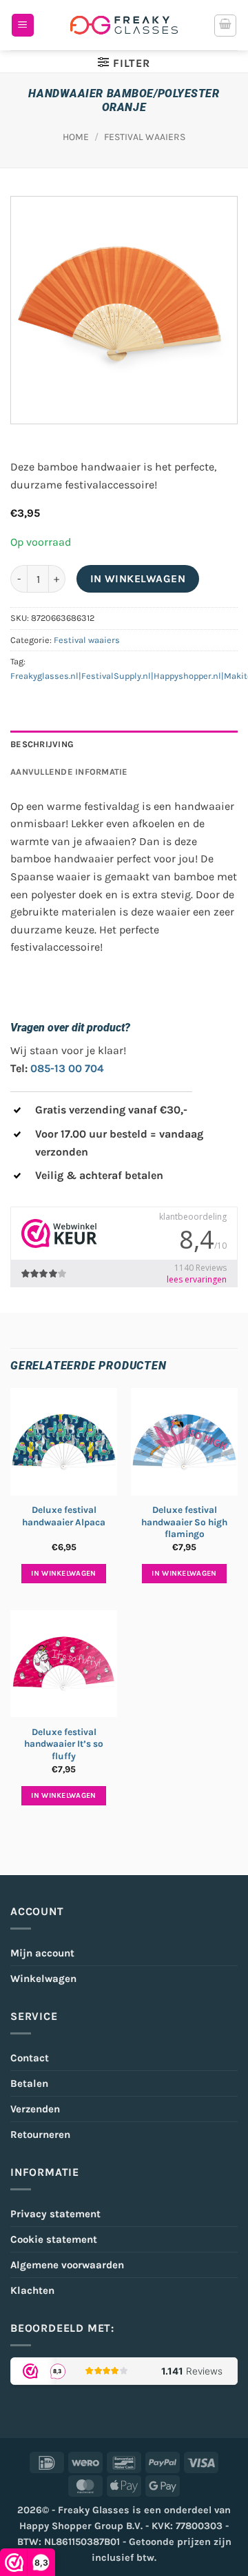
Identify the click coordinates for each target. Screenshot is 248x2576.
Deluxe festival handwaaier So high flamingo (184, 1522)
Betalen (29, 2083)
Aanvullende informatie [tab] (69, 772)
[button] (23, 25)
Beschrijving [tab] (42, 744)
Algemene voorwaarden (67, 2265)
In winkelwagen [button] (64, 1573)
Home (76, 137)
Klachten (32, 2290)
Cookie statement (54, 2239)
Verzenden (35, 2109)
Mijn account (42, 1953)
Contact (30, 2058)
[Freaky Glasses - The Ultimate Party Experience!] (124, 25)
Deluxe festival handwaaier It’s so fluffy (64, 1744)
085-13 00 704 (67, 1068)
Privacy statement (55, 2214)
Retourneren (40, 2134)
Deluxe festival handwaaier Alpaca (64, 1516)
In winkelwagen (138, 579)
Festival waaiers (145, 137)
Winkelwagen (43, 1979)
